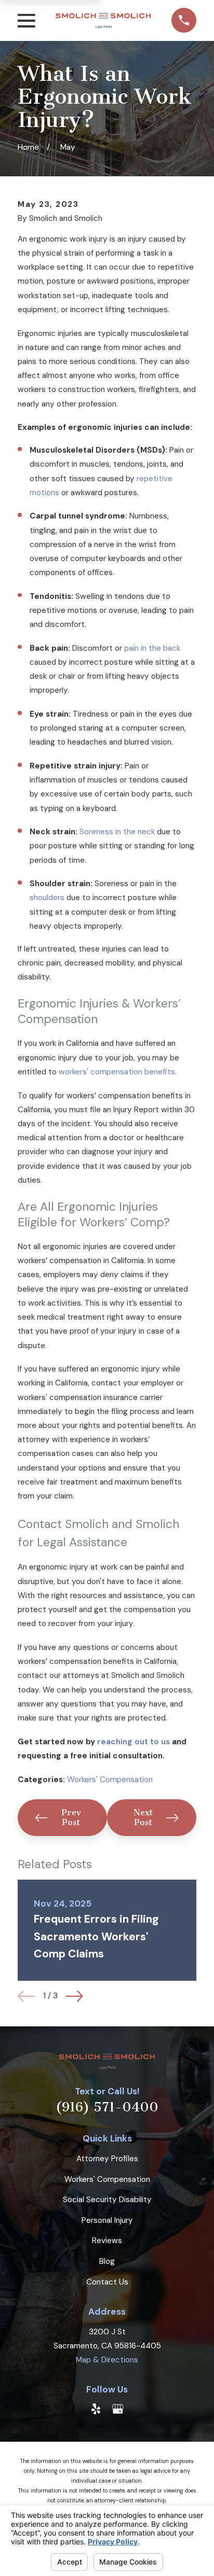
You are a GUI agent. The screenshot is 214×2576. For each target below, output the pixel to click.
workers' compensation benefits (117, 1072)
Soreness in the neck (117, 832)
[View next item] (74, 1996)
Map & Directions (107, 2360)
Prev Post (71, 1817)
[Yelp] (96, 2409)
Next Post (143, 1817)
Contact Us (107, 2282)
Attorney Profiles (107, 2159)
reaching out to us (133, 1742)
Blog (107, 2261)
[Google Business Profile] (118, 2409)
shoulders (47, 898)
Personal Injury (107, 2220)
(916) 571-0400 (107, 2107)
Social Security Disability (107, 2200)
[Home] (103, 20)
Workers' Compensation (110, 1780)
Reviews (107, 2241)
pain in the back (152, 648)
